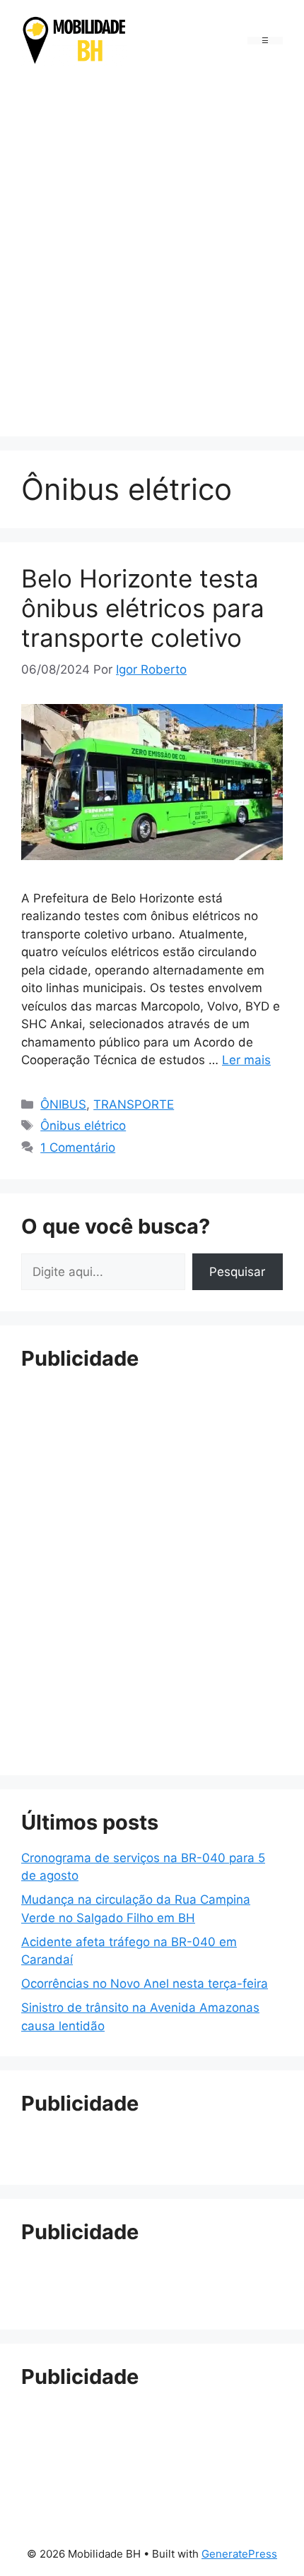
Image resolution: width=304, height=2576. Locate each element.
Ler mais (246, 1060)
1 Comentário (78, 1147)
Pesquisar (237, 1272)
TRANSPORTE (134, 1104)
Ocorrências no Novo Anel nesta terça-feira (145, 1984)
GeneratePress (239, 2554)
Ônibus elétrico (83, 1126)
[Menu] (265, 41)
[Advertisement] (152, 254)
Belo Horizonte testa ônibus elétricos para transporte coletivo (143, 608)
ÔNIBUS (63, 1104)
